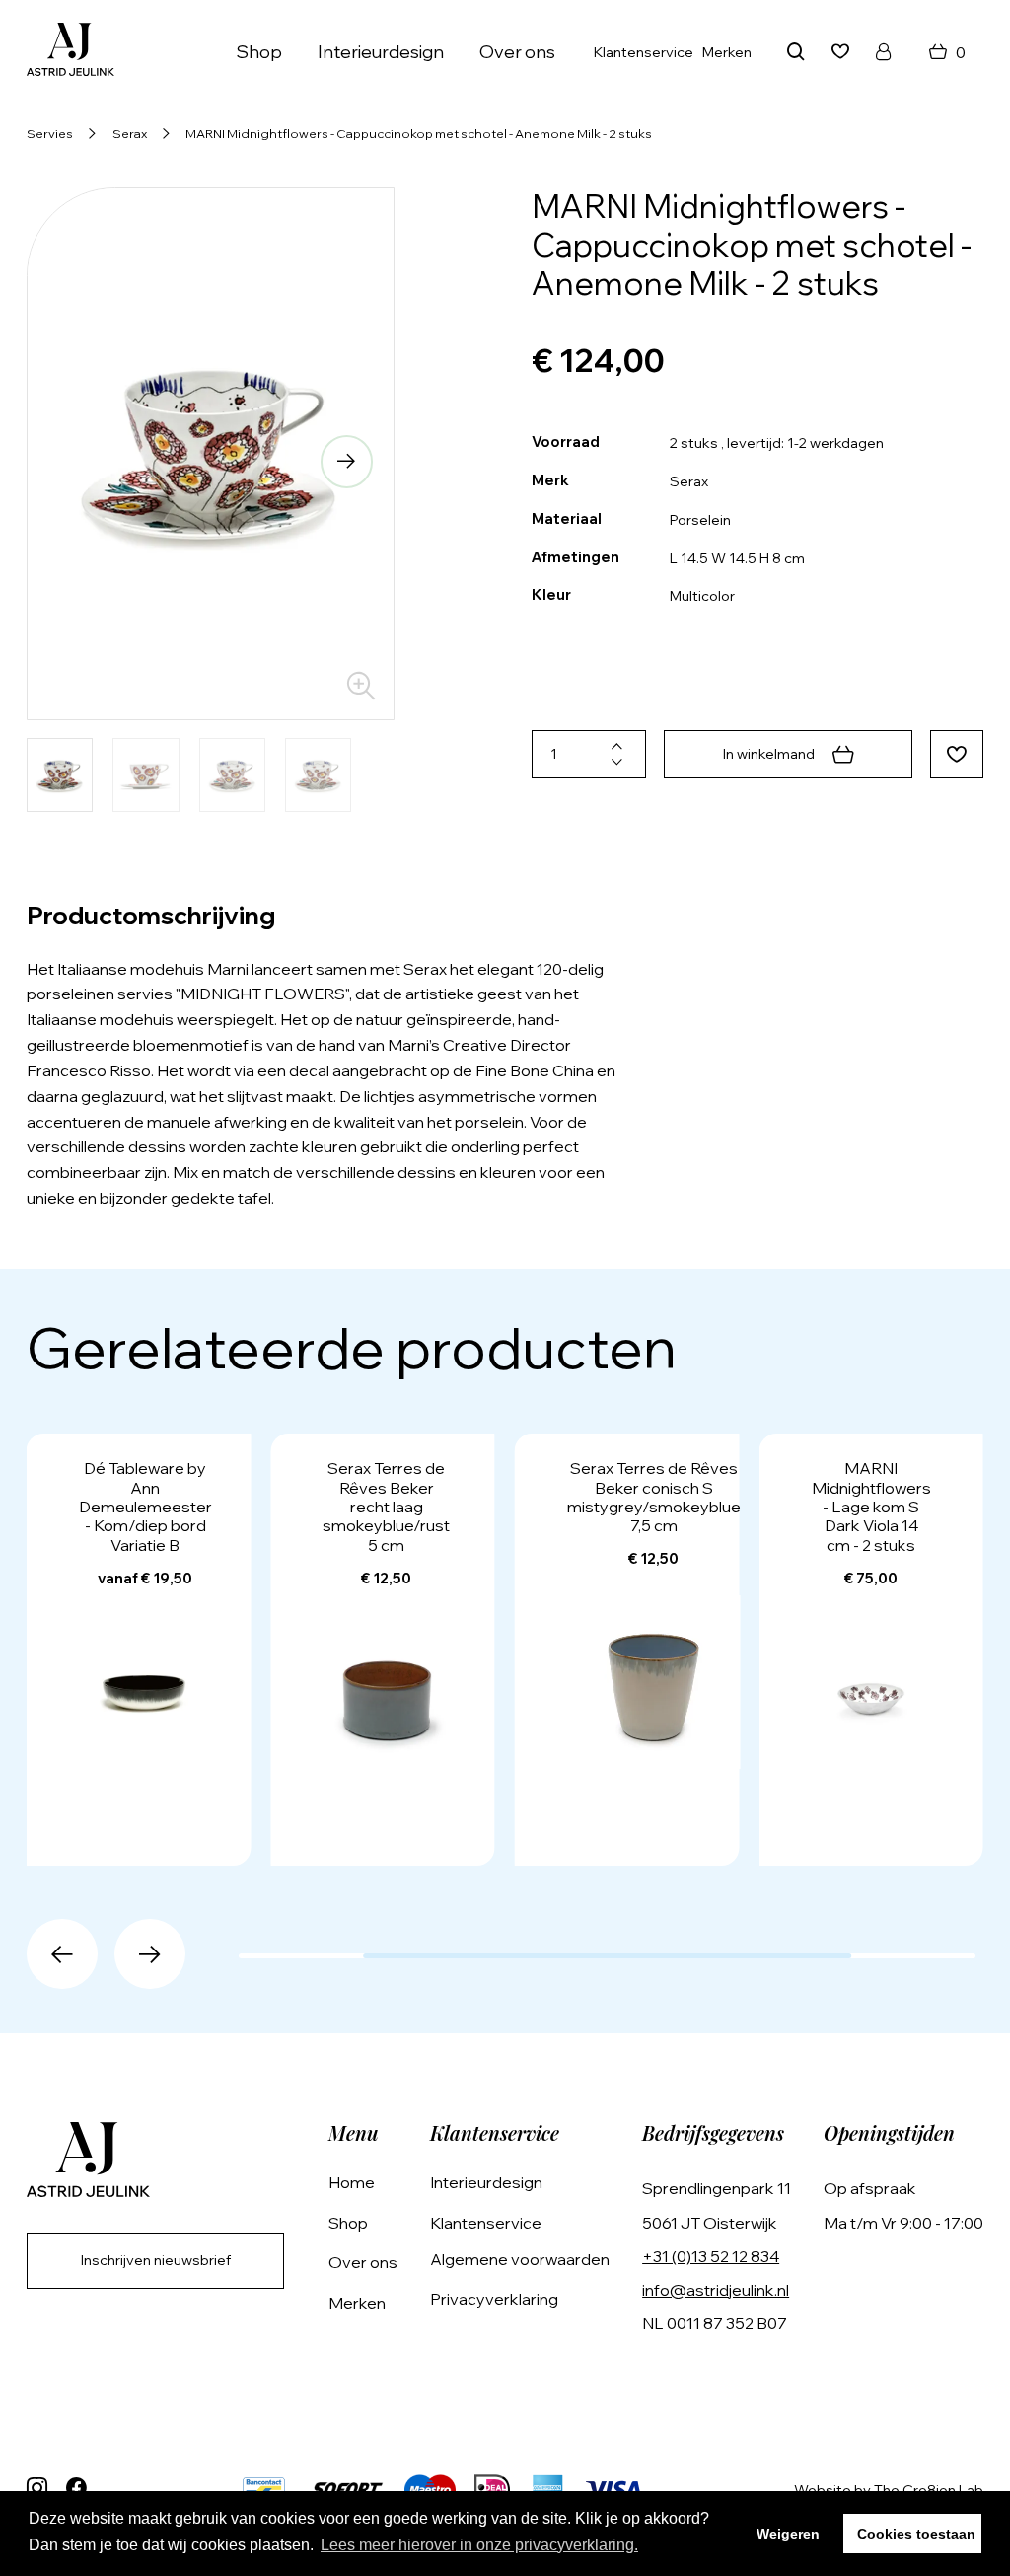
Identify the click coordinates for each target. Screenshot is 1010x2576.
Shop (348, 2223)
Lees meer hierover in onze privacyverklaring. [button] (479, 2545)
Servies (50, 133)
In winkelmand (769, 754)
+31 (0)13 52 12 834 (711, 2256)
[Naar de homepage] (71, 52)
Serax (130, 133)
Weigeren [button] (788, 2534)
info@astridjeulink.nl (716, 2290)
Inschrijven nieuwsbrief (156, 2260)
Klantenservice (644, 52)
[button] (74, 462)
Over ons (517, 52)
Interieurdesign (381, 52)
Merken (727, 52)
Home (352, 2182)
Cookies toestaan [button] (916, 2534)
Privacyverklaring (494, 2299)
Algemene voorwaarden (520, 2259)
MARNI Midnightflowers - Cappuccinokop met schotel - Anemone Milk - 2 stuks (419, 133)
